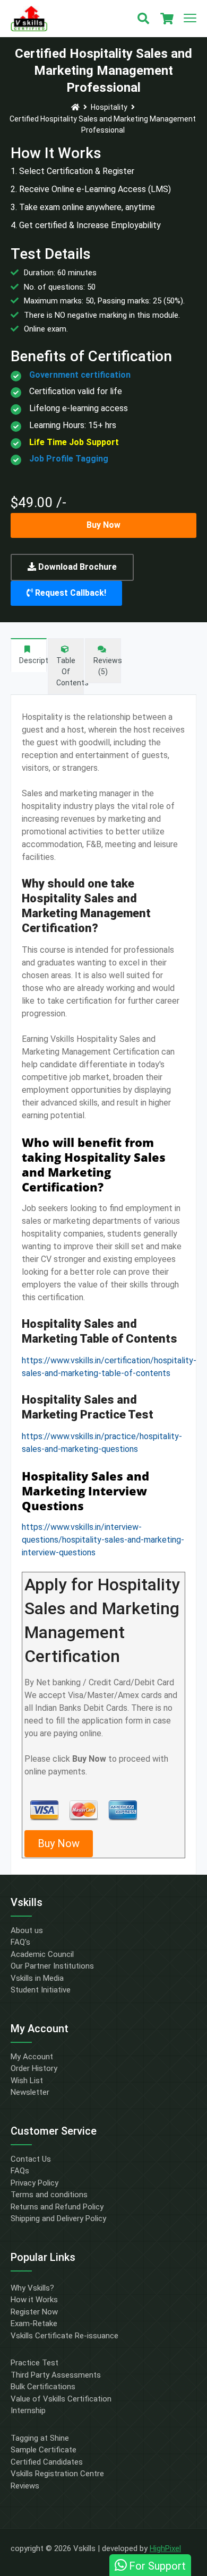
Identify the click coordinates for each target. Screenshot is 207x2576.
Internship (28, 2410)
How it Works (34, 2300)
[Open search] (143, 19)
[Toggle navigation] (190, 19)
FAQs (20, 2171)
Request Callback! (70, 593)
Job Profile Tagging (69, 459)
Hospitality (109, 107)
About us (27, 1930)
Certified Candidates (47, 2462)
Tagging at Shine (40, 2438)
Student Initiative (41, 1990)
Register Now (34, 2312)
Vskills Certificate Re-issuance (64, 2336)
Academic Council (42, 1954)
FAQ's (20, 1942)
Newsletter (30, 2092)
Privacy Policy (34, 2183)
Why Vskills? (32, 2288)
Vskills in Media (37, 1978)
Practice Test (34, 2363)
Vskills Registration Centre (57, 2474)
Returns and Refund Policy (57, 2207)
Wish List (27, 2081)
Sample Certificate (44, 2450)
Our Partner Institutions (52, 1966)
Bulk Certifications (43, 2387)
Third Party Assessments (56, 2375)
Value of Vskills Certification (61, 2399)
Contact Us (31, 2159)
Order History (34, 2068)
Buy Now (103, 525)
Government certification (80, 375)
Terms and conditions (49, 2195)
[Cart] (167, 19)
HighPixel (165, 2548)
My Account (32, 2057)
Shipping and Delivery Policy (58, 2218)
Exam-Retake (34, 2323)
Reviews (25, 2486)
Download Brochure (76, 567)
